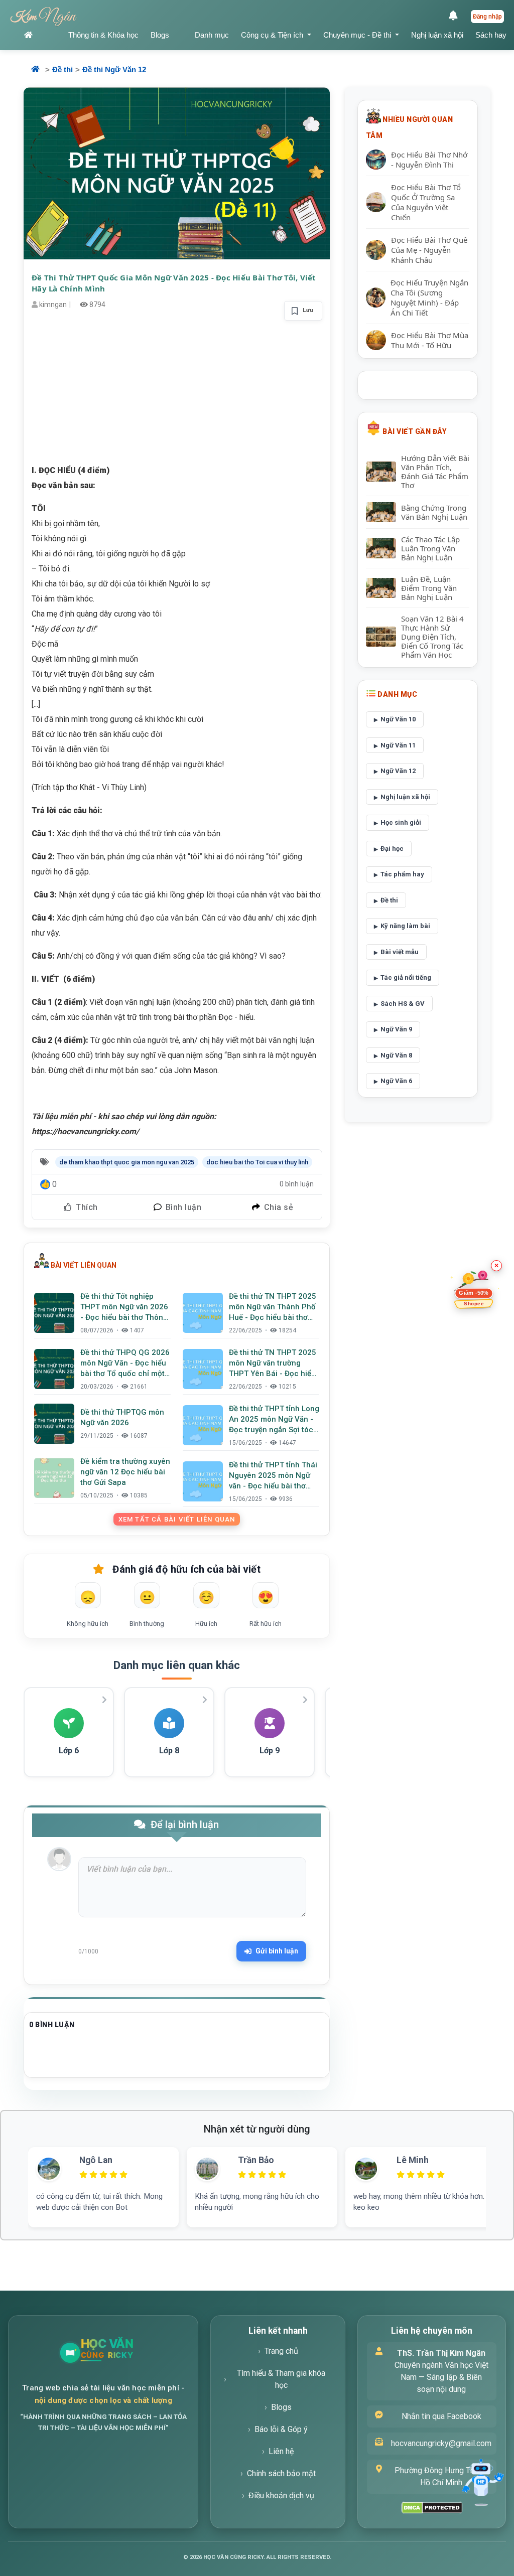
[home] (40, 35)
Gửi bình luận (277, 1951)
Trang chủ (281, 2351)
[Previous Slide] (11, 2175)
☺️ (206, 1597)
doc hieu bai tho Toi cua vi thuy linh (257, 1162)
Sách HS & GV (403, 1004)
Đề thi (62, 69)
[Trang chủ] (131, 2353)
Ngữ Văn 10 (398, 719)
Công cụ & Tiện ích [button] (273, 35)
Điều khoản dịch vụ (281, 2495)
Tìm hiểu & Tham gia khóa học (281, 2379)
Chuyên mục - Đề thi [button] (358, 35)
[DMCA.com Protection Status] (432, 2508)
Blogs (160, 35)
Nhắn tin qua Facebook (441, 2416)
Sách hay (491, 35)
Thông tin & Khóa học (103, 35)
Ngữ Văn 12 (398, 771)
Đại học (392, 849)
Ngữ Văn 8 (396, 1055)
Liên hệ (281, 2451)
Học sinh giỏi (401, 822)
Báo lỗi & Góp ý (281, 2429)
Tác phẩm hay (402, 874)
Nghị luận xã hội (437, 35)
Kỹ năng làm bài (405, 926)
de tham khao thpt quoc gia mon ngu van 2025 (127, 1162)
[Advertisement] (177, 393)
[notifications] (456, 17)
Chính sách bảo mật (281, 2473)
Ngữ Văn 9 (396, 1029)
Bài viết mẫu (400, 952)
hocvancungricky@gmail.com (441, 2443)
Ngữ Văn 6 (396, 1081)
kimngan (53, 305)
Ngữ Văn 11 (398, 745)
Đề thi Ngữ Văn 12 (114, 69)
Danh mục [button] (212, 35)
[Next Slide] (503, 2175)
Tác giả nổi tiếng (406, 977)
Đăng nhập (487, 17)
